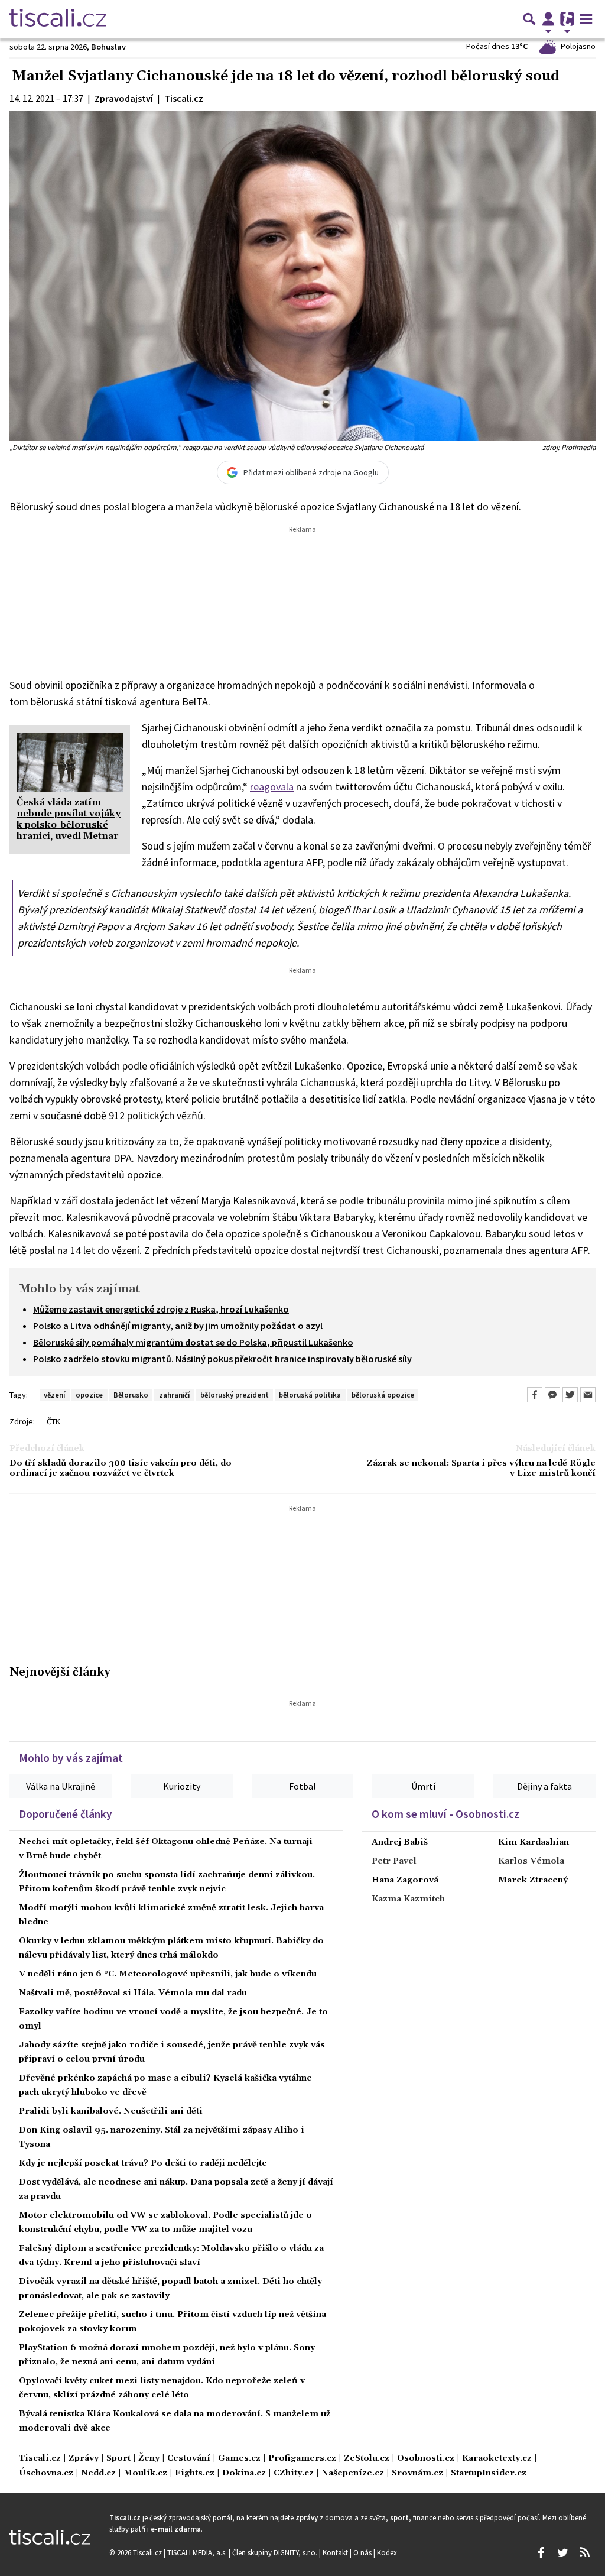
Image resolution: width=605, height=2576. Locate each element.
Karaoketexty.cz (497, 2459)
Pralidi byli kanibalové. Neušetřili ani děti (111, 2111)
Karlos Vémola (531, 1861)
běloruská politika (310, 1395)
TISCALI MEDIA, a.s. (198, 2552)
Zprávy (84, 2459)
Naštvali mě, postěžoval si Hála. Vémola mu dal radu (133, 1993)
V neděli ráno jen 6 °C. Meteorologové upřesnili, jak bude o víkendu (168, 1974)
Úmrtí (423, 1786)
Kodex (387, 2552)
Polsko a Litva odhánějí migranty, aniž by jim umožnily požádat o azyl (178, 1326)
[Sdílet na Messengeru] (552, 1395)
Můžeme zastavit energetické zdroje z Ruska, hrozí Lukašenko (161, 1309)
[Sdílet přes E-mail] (588, 1395)
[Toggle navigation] (586, 19)
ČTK (53, 1421)
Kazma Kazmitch (408, 1899)
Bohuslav (108, 47)
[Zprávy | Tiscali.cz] (58, 19)
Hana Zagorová (405, 1880)
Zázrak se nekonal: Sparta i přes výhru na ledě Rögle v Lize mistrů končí (481, 1469)
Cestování (189, 2459)
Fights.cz (195, 2473)
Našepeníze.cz (353, 2473)
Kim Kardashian (534, 1842)
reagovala (272, 787)
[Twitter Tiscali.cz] (562, 2553)
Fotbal (302, 1786)
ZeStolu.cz (367, 2459)
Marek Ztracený (533, 1880)
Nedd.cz (98, 2473)
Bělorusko (131, 1395)
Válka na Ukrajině (61, 1786)
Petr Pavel (394, 1861)
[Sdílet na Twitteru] (570, 1395)
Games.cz (239, 2459)
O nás (363, 2552)
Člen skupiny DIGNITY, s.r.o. (276, 2552)
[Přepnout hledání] (529, 19)
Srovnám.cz (417, 2473)
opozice (89, 1395)
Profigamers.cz (302, 2459)
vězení (54, 1395)
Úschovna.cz (46, 2473)
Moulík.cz (145, 2473)
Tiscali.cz (40, 2459)
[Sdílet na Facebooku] (535, 1395)
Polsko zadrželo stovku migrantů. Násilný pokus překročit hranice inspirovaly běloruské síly (222, 1359)
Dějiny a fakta (544, 1786)
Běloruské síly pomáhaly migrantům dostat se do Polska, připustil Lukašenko (193, 1342)
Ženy (149, 2459)
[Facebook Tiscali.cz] (541, 2553)
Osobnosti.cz (426, 2459)
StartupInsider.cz (489, 2473)
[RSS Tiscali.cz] (584, 2553)
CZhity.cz (294, 2473)
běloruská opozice (383, 1395)
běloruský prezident (235, 1395)
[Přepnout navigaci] (548, 19)
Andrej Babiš (400, 1842)
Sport (118, 2459)
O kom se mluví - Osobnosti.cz (445, 1814)
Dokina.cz (244, 2473)
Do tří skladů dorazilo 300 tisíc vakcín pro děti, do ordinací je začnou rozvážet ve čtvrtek (121, 1469)
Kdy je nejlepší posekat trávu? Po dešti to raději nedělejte (143, 2163)
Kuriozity (182, 1786)
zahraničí (174, 1395)
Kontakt (336, 2552)
